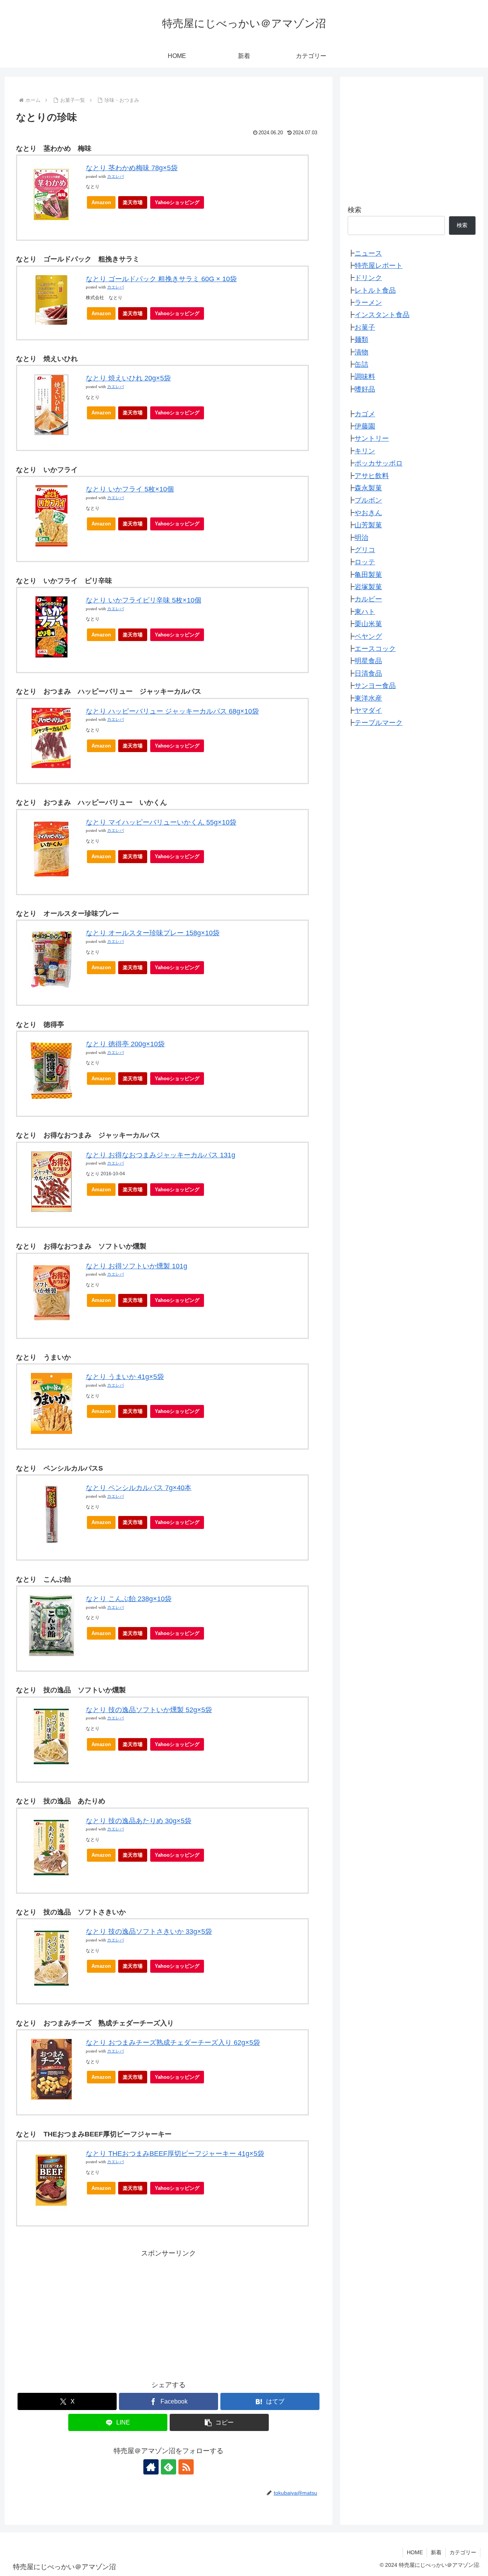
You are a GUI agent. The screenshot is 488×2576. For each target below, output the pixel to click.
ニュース (368, 253)
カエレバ (116, 176)
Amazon (101, 202)
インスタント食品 (382, 315)
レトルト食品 (375, 290)
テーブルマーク (379, 723)
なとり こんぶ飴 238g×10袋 (129, 1599)
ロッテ (365, 562)
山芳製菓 (368, 525)
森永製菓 (368, 488)
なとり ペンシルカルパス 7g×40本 (139, 1488)
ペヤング (368, 636)
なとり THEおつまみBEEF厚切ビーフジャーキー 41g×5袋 (175, 2154)
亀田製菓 (368, 575)
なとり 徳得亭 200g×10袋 (125, 1044)
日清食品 (368, 673)
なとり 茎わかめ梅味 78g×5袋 (132, 168)
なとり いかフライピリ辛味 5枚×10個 (144, 600)
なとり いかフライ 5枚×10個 (130, 489)
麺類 (361, 340)
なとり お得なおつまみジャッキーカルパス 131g (161, 1155)
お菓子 (365, 328)
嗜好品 (365, 389)
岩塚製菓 (368, 587)
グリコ (365, 550)
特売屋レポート (379, 266)
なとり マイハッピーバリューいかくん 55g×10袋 (161, 822)
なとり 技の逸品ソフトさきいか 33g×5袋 (149, 1932)
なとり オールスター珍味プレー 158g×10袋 (153, 933)
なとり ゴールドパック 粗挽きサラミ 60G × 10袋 (161, 279)
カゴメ (365, 414)
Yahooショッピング (177, 202)
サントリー (372, 439)
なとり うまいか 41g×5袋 (125, 1377)
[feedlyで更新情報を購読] (169, 2467)
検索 (355, 210)
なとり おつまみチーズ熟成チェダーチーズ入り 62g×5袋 (173, 2043)
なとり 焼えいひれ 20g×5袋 (128, 378)
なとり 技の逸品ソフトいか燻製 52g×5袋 (149, 1710)
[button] (219, 2422)
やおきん (368, 513)
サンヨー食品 (375, 686)
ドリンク (368, 278)
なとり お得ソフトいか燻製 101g (136, 1266)
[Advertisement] (169, 2313)
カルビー (368, 599)
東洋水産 (368, 698)
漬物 (361, 352)
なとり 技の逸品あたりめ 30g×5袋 (139, 1821)
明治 (361, 538)
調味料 (365, 377)
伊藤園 (365, 427)
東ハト (365, 612)
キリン (365, 451)
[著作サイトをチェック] (151, 2467)
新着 (436, 2552)
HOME (415, 2552)
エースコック (375, 649)
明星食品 (368, 661)
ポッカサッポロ (379, 464)
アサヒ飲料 (372, 476)
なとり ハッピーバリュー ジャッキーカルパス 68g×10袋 (172, 711)
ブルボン (368, 501)
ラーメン (368, 303)
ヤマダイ (368, 711)
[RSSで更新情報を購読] (186, 2467)
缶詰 (361, 365)
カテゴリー (463, 2552)
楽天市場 (133, 202)
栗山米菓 (368, 624)
